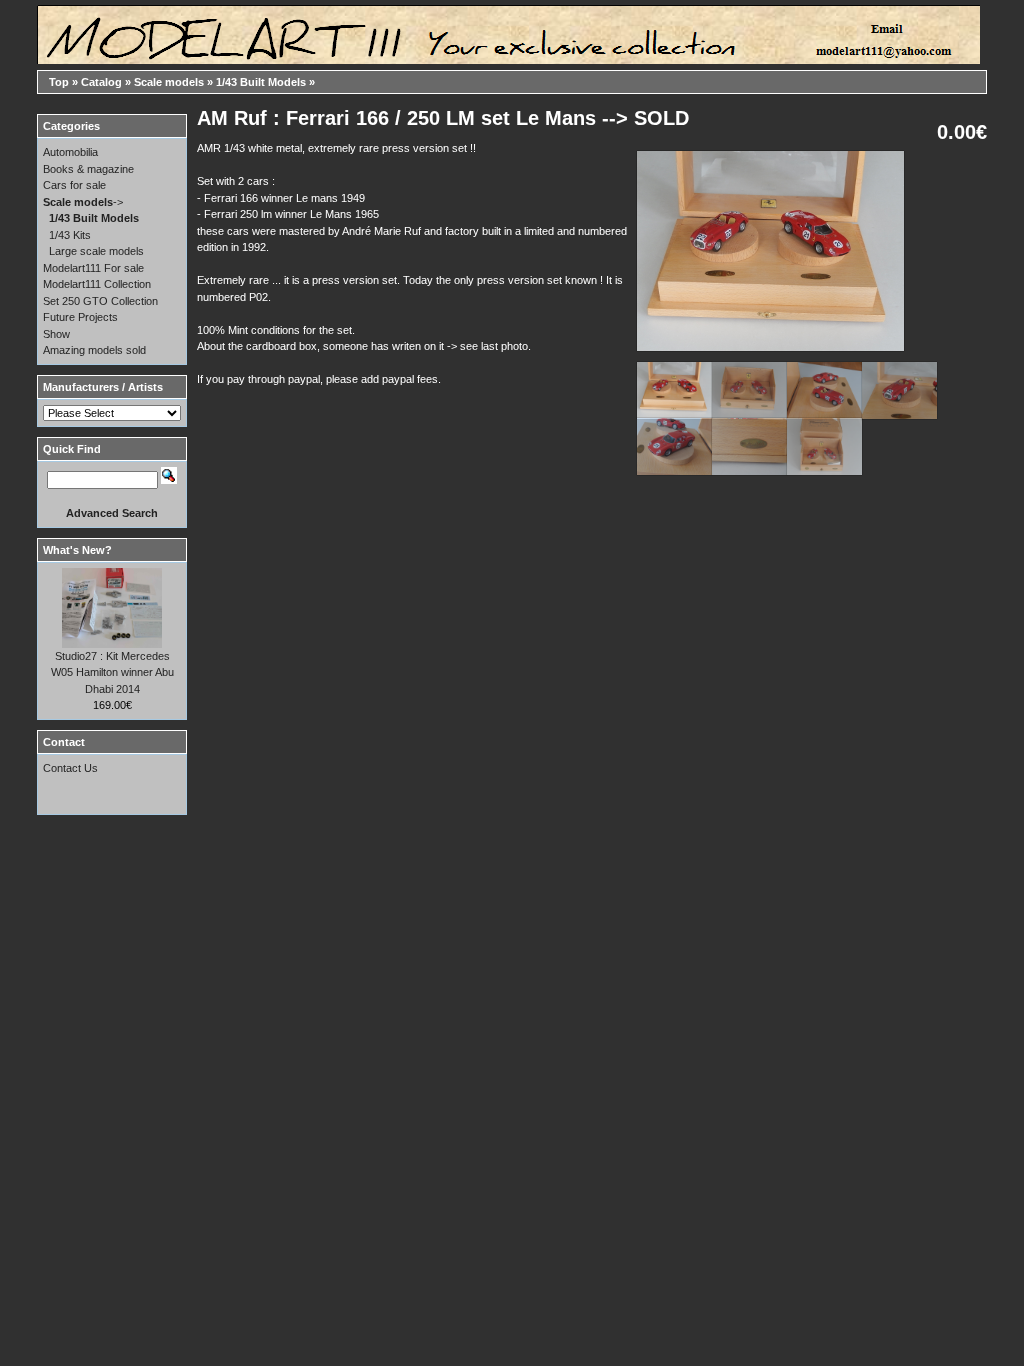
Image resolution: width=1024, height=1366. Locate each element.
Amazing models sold (94, 350)
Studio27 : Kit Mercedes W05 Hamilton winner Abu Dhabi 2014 (112, 672)
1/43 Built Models (261, 82)
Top (59, 82)
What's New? (77, 550)
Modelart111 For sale (93, 268)
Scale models (169, 82)
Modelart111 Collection (97, 284)
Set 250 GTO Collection (100, 301)
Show (56, 334)
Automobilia (70, 152)
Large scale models (96, 251)
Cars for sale (74, 185)
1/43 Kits (70, 235)
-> (83, 202)
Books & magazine (88, 169)
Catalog (101, 82)
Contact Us (70, 768)
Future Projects (80, 317)
